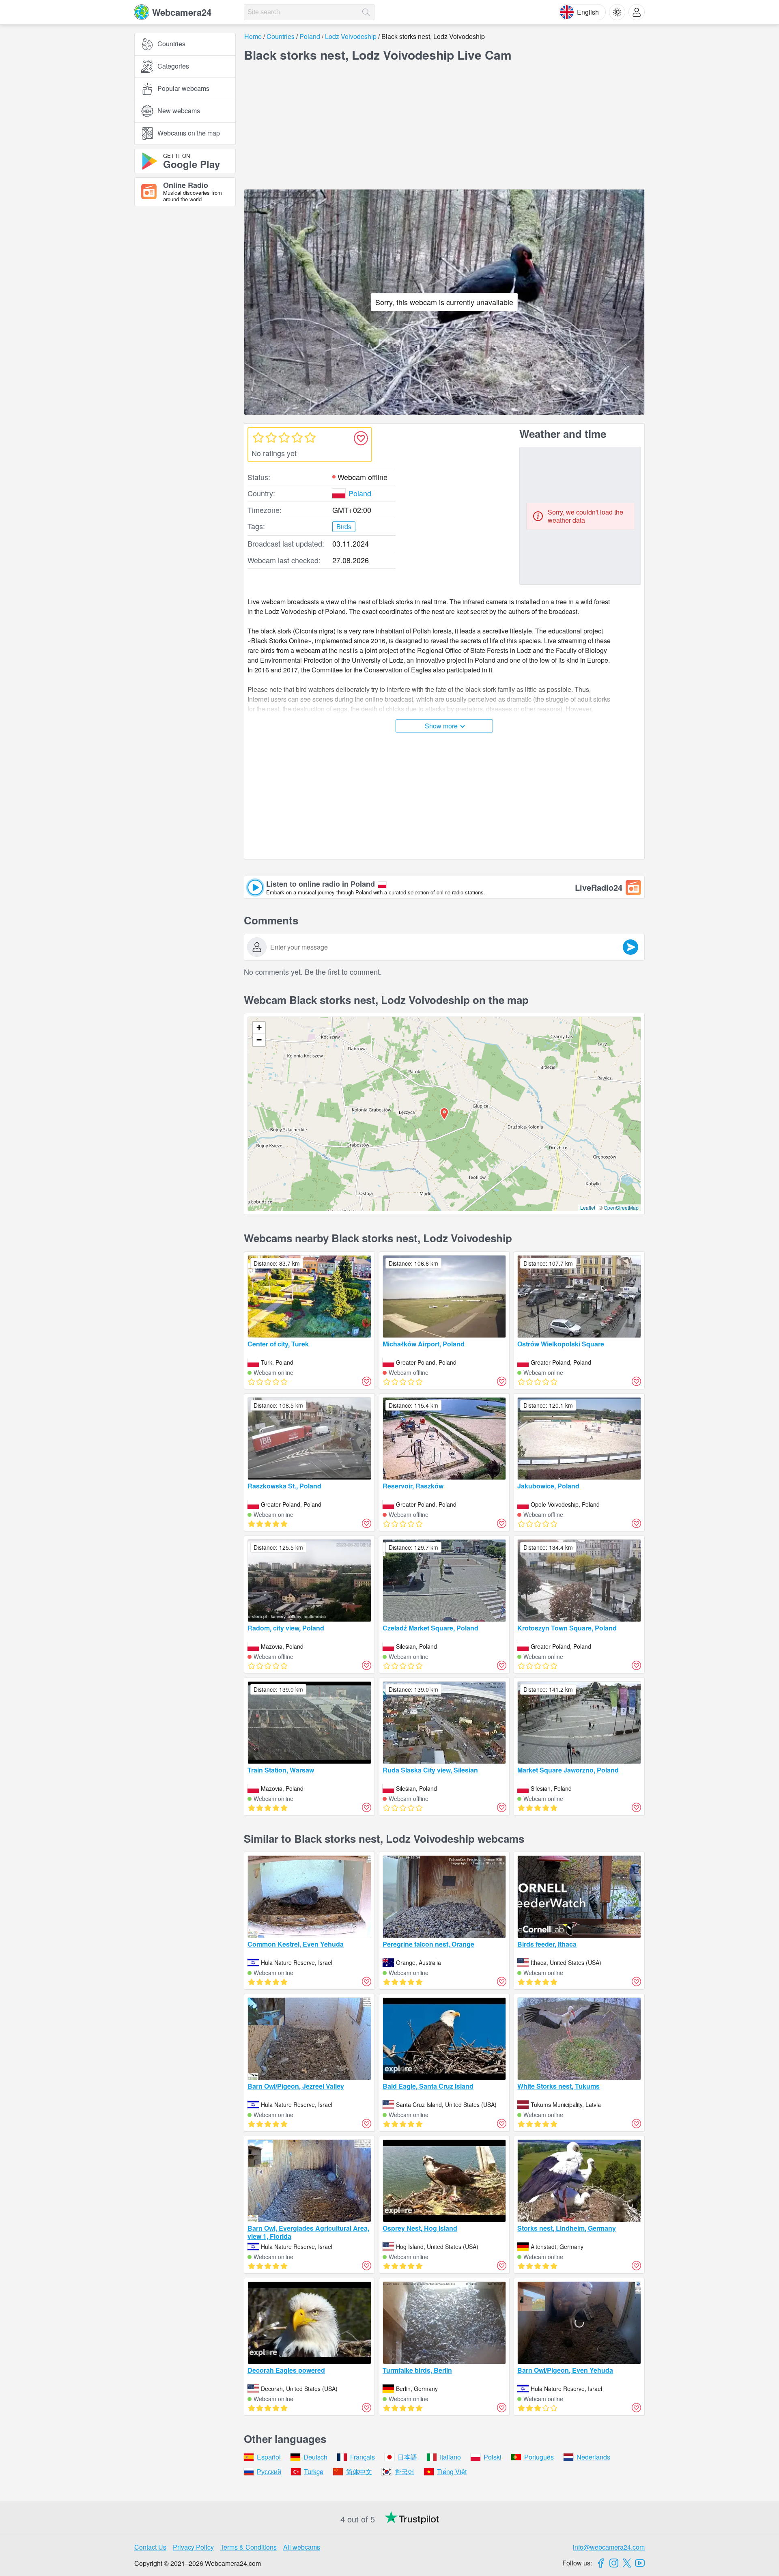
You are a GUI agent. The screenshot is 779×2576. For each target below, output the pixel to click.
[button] (444, 1114)
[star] (258, 437)
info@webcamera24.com (609, 2547)
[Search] (366, 12)
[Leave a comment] (631, 947)
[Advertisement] (185, 302)
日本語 (407, 2457)
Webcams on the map (189, 133)
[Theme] (617, 12)
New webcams (179, 111)
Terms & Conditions (249, 2547)
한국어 (405, 2472)
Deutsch (315, 2457)
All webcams (302, 2547)
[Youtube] (640, 2563)
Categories (173, 66)
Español (269, 2457)
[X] (627, 2563)
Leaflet (588, 1207)
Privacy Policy (193, 2547)
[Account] (637, 12)
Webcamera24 (182, 12)
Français (363, 2457)
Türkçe (314, 2472)
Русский (269, 2472)
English (588, 12)
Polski (493, 2457)
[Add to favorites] (361, 438)
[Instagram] (614, 2563)
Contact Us (150, 2547)
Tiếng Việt (452, 2472)
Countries (171, 44)
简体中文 (359, 2472)
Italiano (450, 2457)
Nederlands (593, 2457)
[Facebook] (601, 2563)
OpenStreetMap (621, 1207)
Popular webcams (183, 89)
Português (539, 2457)
